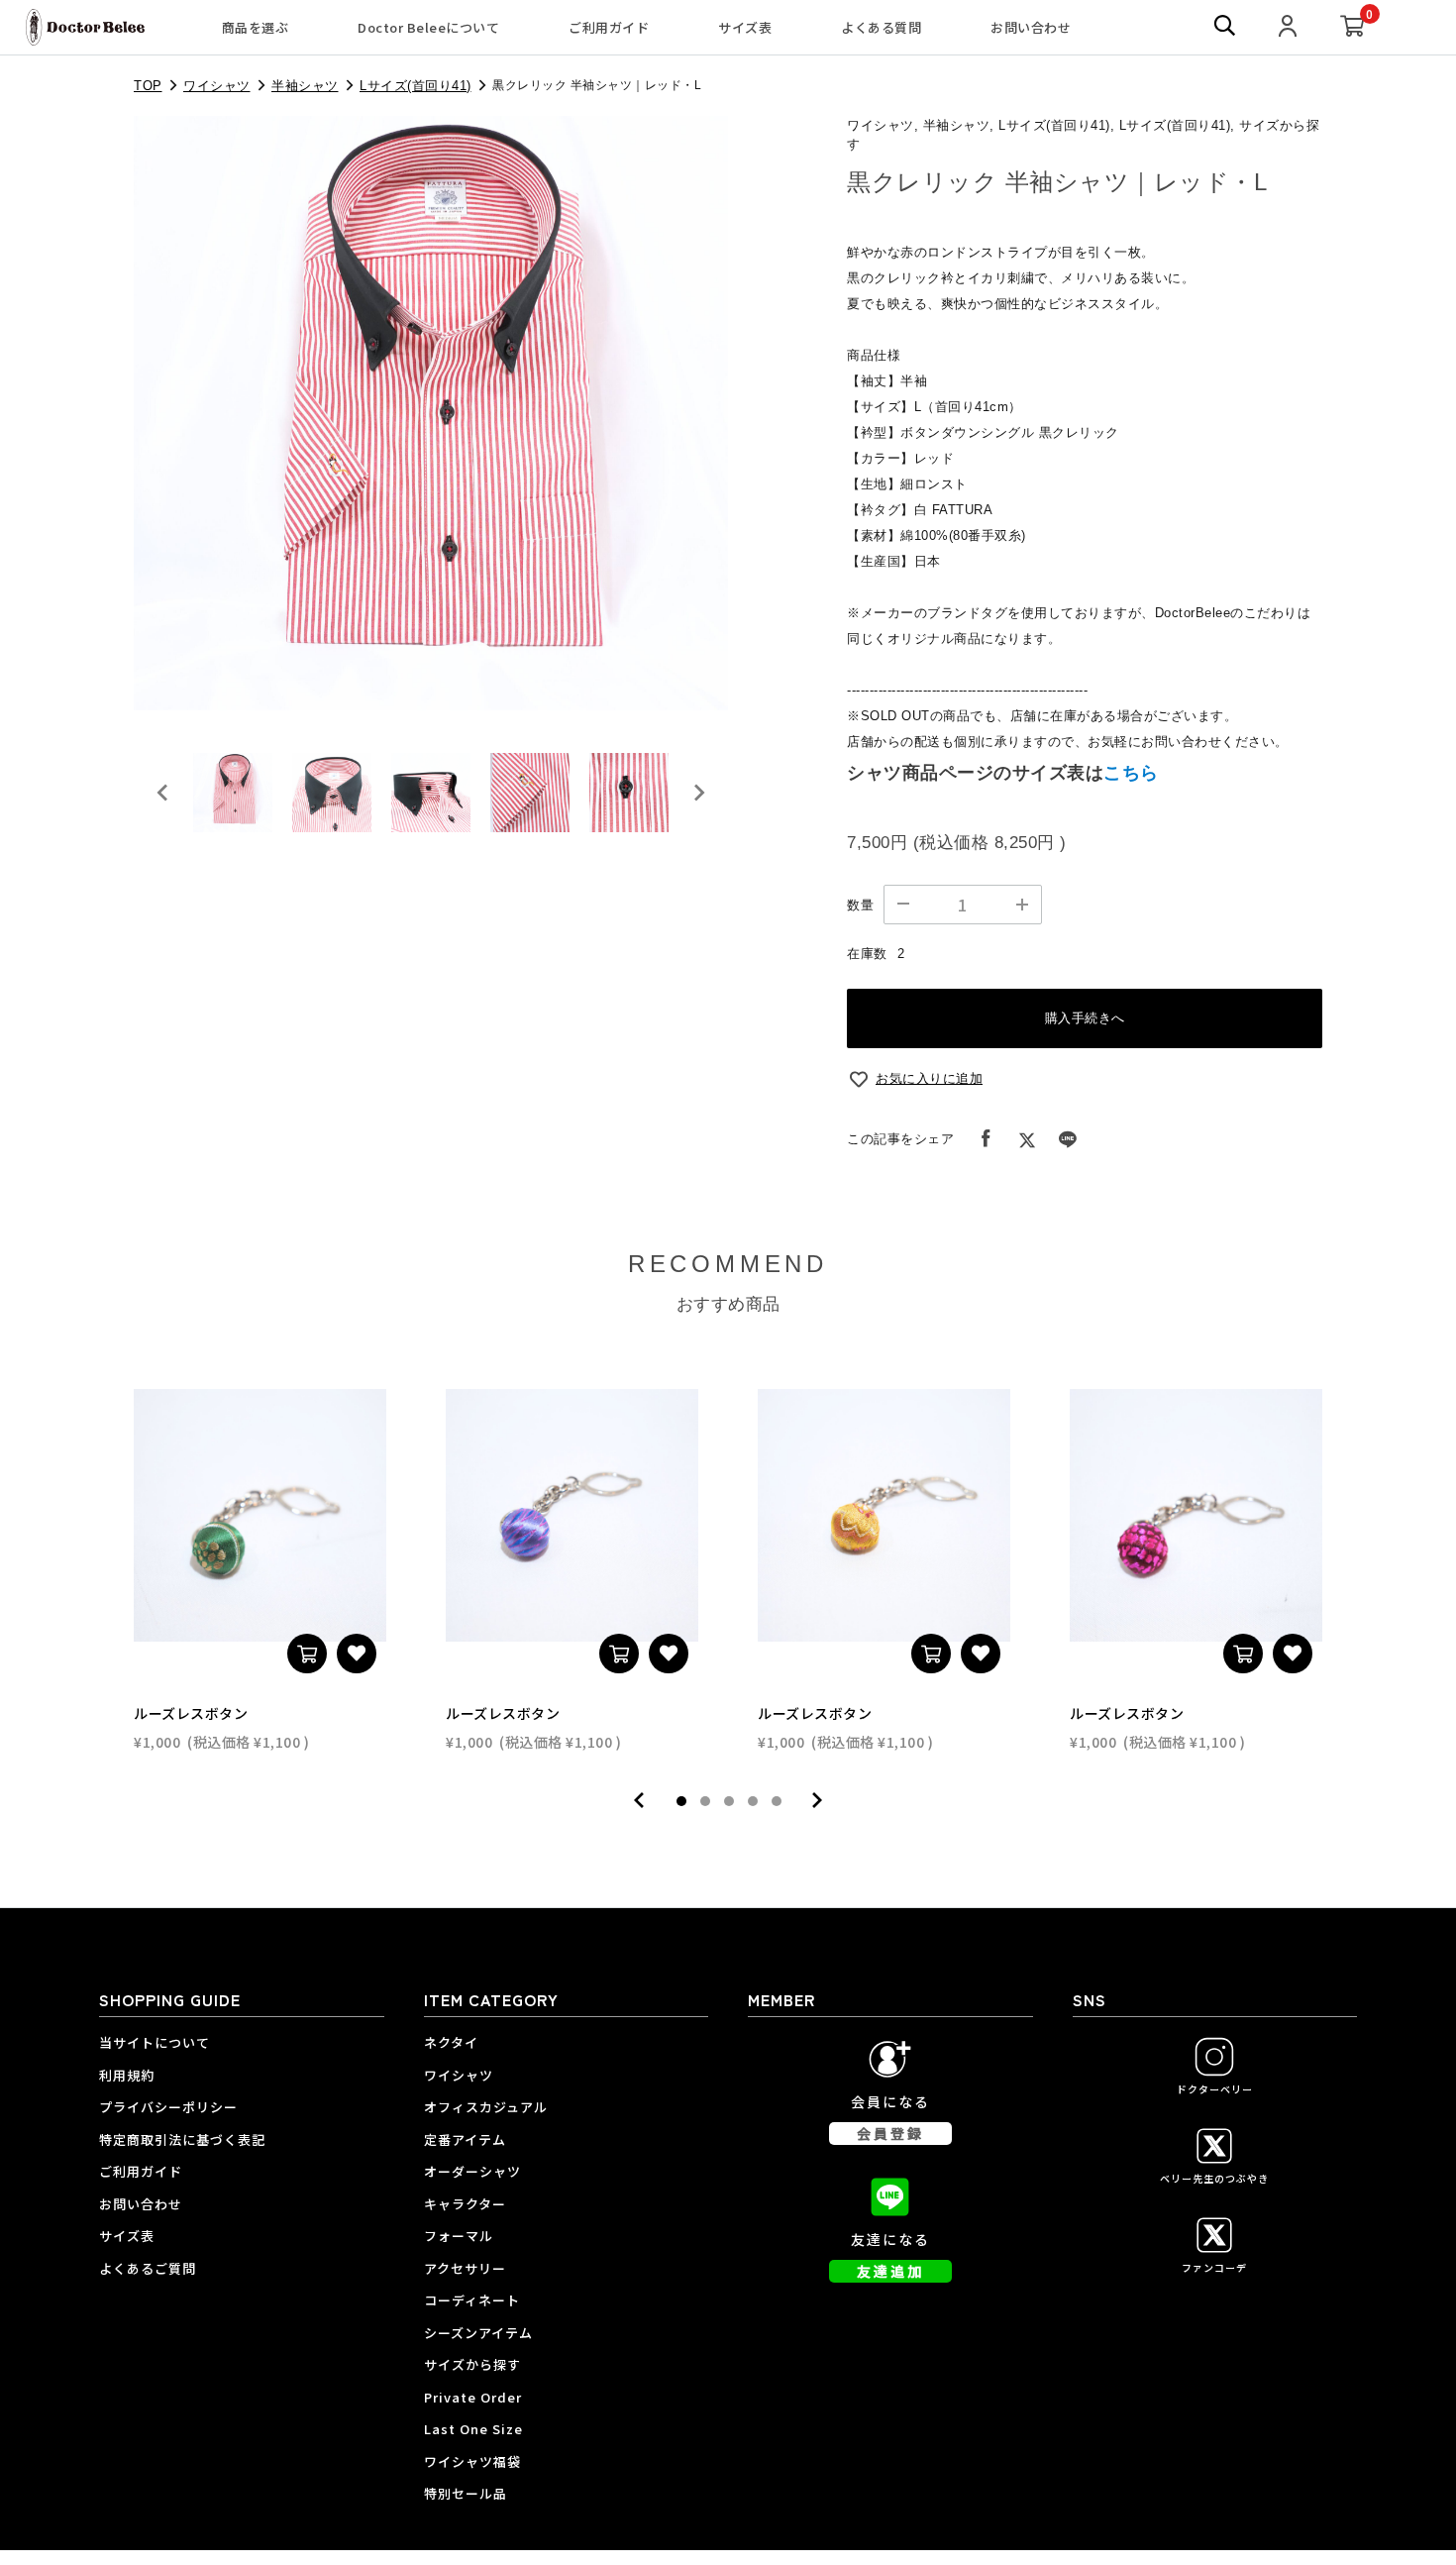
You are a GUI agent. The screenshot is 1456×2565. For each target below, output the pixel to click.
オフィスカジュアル (486, 2107)
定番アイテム (465, 2139)
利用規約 (127, 2075)
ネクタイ (451, 2042)
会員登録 (890, 2133)
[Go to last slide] (163, 793)
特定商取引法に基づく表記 (182, 2139)
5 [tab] (777, 1801)
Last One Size (473, 2429)
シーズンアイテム (478, 2333)
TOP (148, 86)
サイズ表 (745, 27)
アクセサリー (465, 2268)
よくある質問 (881, 27)
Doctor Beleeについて (428, 27)
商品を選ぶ (256, 27)
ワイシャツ (217, 86)
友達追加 (890, 2271)
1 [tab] (681, 1801)
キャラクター (465, 2204)
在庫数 (867, 954)
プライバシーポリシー (168, 2107)
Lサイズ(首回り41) (416, 86)
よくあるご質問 (148, 2268)
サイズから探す (472, 2364)
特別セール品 (466, 2493)
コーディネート (472, 2300)
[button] (233, 793)
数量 (860, 905)
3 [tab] (729, 1801)
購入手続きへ (1085, 1018)
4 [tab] (753, 1801)
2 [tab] (705, 1801)
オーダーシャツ (472, 2171)
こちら (1131, 773)
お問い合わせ (1031, 27)
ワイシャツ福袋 (472, 2461)
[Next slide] (698, 793)
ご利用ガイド (609, 27)
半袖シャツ (305, 86)
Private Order (473, 2397)
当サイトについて (155, 2042)
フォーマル (459, 2236)
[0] (1352, 27)
